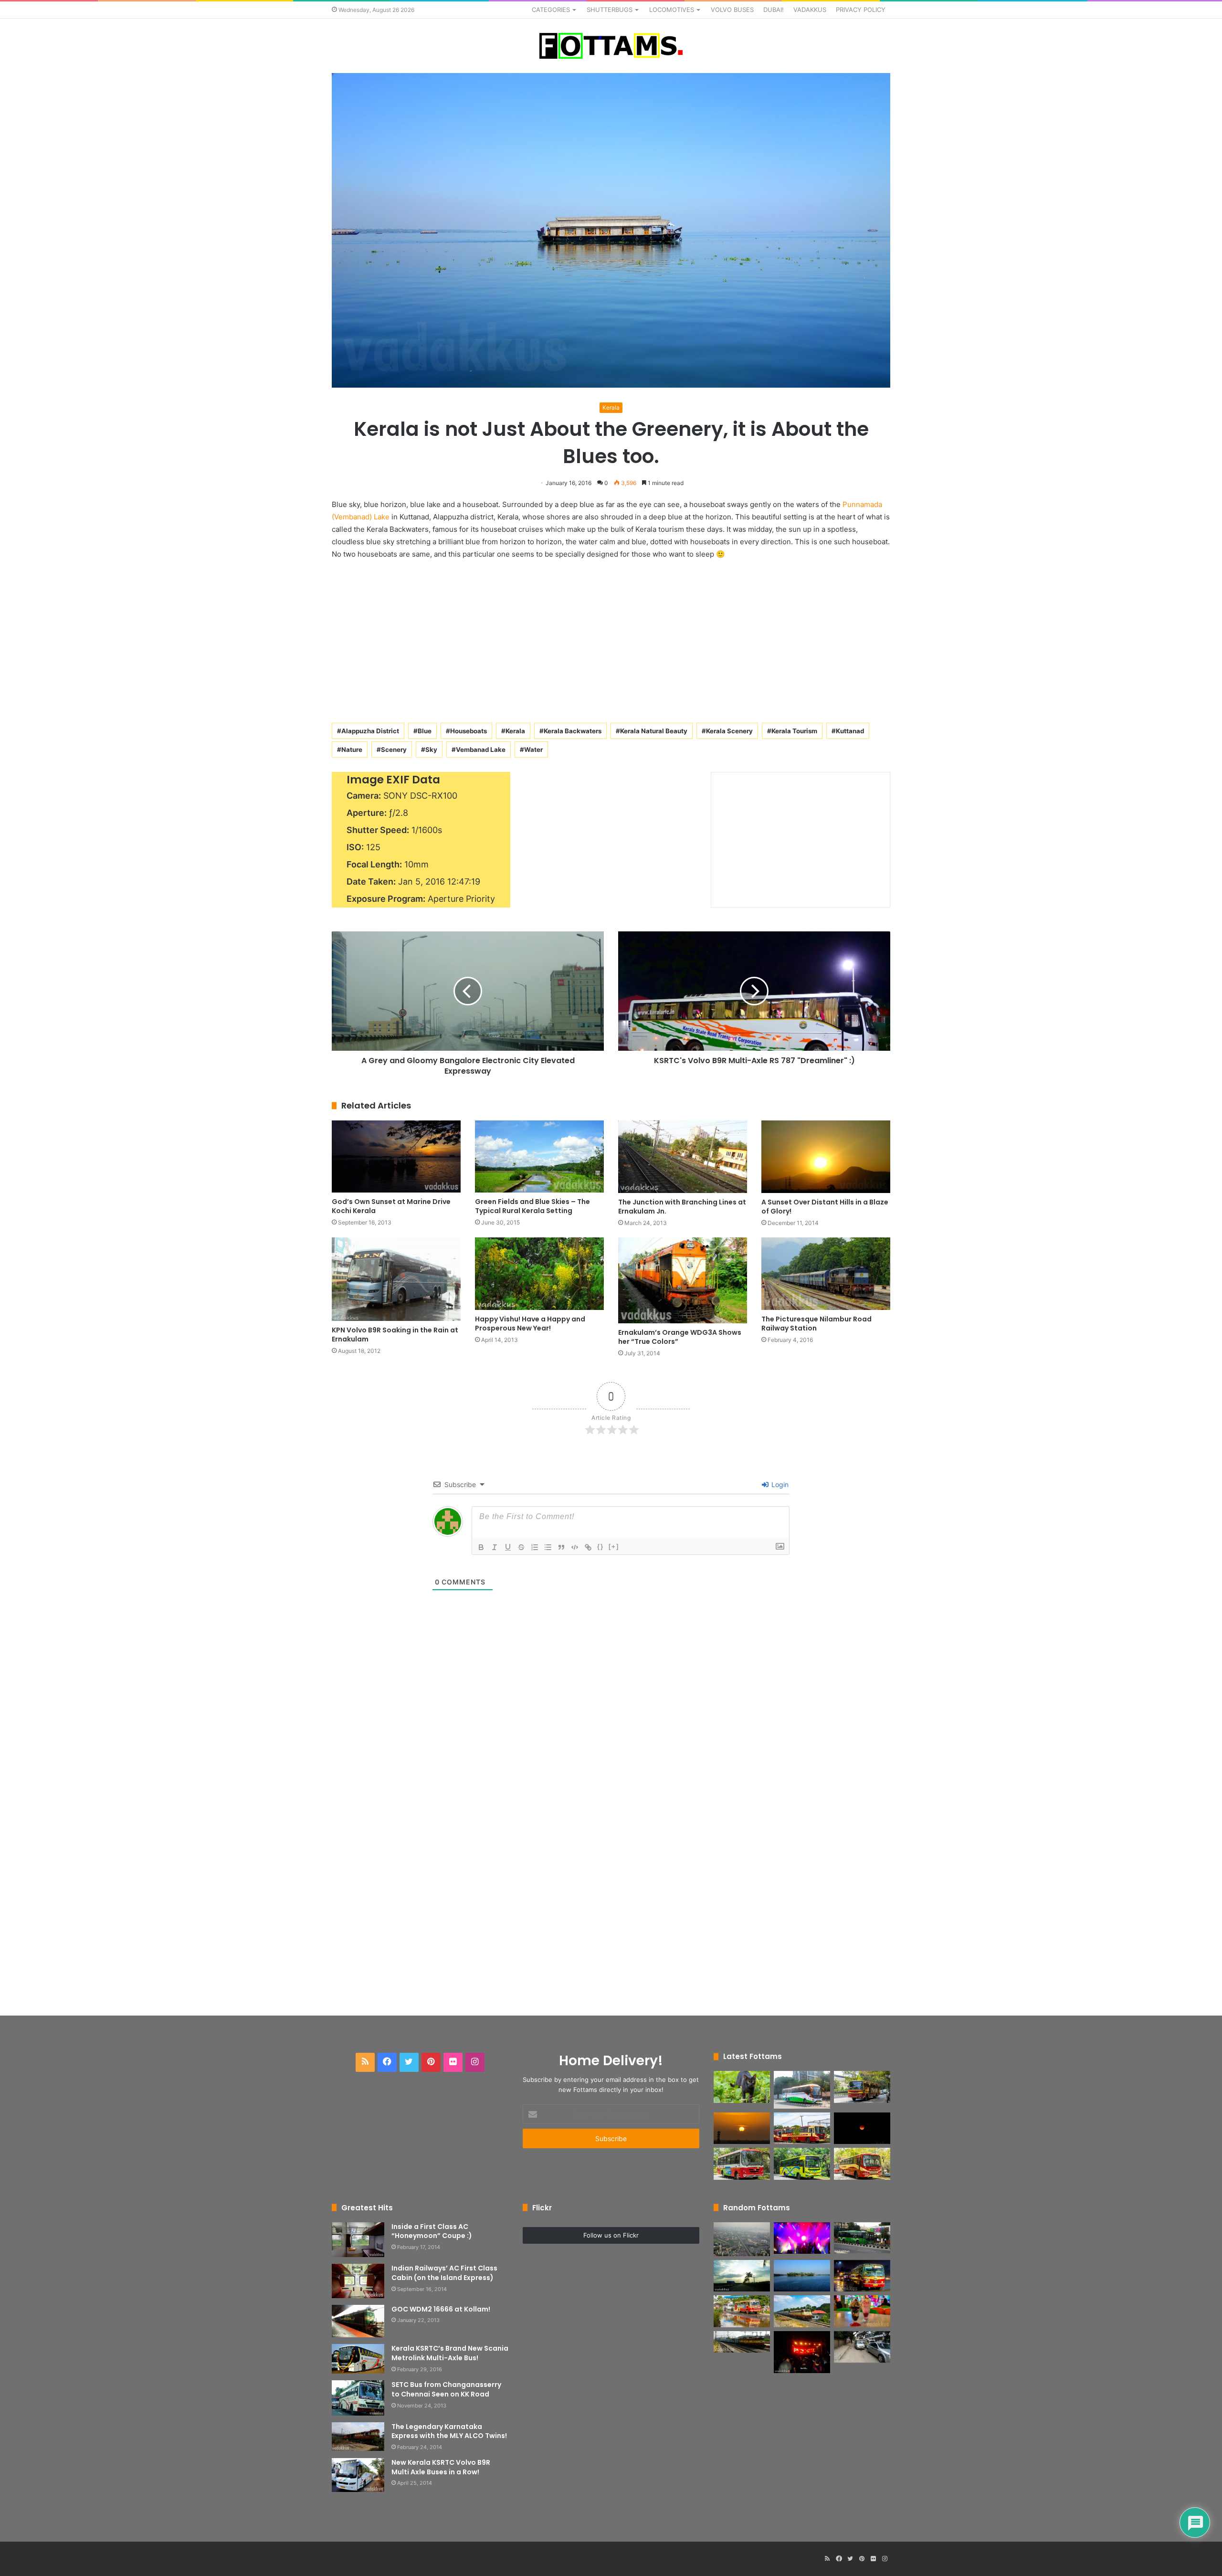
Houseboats (469, 731)
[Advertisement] (611, 639)
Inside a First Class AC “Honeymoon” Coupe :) (432, 2231)
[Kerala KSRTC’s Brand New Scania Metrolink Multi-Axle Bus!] (358, 2359)
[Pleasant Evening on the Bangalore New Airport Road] (742, 2276)
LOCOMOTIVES (672, 10)
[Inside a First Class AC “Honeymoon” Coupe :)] (358, 2240)
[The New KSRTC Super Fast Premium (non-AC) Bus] (802, 2128)
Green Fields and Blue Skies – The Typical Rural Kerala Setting (532, 1206)
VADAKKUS (810, 10)
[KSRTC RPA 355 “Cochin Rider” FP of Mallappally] (742, 2311)
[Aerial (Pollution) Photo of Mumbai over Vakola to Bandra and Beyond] (742, 2239)
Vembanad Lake (481, 750)
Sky (431, 750)
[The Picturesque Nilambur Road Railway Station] (826, 1274)
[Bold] (481, 1547)
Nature (352, 750)
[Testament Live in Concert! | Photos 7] (802, 2238)
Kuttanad (850, 731)
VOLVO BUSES (732, 10)
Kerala (611, 407)
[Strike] (521, 1547)
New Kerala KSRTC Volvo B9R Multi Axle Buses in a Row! (441, 2467)
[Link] (588, 1547)
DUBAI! (774, 10)
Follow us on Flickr (611, 2235)
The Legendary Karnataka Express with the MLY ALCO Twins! (449, 2431)
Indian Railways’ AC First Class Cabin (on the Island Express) (444, 2273)
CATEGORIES (551, 10)
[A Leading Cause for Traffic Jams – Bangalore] (862, 2347)
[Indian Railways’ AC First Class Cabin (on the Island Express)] (358, 2281)
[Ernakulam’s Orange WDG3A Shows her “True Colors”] (683, 1280)
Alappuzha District (370, 731)
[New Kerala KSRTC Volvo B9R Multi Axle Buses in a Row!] (358, 2475)
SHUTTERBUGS (610, 10)
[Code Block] (575, 1547)
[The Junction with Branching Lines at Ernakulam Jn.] (683, 1157)
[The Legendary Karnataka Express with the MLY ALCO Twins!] (358, 2437)
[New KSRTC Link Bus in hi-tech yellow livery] (802, 2164)
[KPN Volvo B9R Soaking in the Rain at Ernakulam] (396, 1279)
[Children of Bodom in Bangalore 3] (802, 2352)
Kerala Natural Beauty (654, 731)
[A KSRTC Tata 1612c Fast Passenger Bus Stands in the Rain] (862, 2276)
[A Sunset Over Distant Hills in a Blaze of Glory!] (826, 1157)
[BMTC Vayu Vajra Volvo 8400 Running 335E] (862, 2238)
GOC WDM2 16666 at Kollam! (441, 2309)
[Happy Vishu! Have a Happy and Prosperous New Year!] (539, 1274)
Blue (425, 731)
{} (600, 1547)
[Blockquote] (561, 1547)
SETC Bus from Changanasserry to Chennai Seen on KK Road (446, 2389)
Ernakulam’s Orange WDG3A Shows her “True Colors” (680, 1337)
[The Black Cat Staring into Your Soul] (742, 2087)
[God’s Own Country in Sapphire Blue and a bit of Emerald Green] (802, 2276)
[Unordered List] (548, 1547)
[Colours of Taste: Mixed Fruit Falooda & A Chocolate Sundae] (862, 2311)
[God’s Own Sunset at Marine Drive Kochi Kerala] (396, 1157)
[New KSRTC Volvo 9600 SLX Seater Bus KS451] (802, 2090)
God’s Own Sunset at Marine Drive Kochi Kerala (391, 1206)
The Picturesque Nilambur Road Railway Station (816, 1324)
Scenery (394, 750)
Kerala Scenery (729, 731)
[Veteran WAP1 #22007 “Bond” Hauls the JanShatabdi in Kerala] (802, 2311)
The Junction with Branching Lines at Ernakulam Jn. (682, 1207)
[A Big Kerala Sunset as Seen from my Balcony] (742, 2128)
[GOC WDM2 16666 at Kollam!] (358, 2321)
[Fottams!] (611, 46)
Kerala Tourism (794, 731)
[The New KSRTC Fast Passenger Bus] (862, 2164)
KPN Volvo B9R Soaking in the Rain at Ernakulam (395, 1335)
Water (533, 750)
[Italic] (495, 1547)
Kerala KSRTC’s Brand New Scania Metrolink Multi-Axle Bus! (450, 2353)
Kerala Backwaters (573, 731)
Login (779, 1484)
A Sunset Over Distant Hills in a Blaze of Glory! (825, 1207)
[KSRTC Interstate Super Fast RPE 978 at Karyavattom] (862, 2087)
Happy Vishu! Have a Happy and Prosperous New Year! (530, 1324)
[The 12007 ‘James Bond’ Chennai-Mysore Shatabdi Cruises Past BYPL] (742, 2342)
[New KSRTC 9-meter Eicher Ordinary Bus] (742, 2164)
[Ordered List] (535, 1547)
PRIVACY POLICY (861, 10)
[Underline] (508, 1547)
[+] (614, 1547)
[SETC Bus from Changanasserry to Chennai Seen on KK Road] (358, 2398)
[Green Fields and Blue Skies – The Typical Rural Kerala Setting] (539, 1157)
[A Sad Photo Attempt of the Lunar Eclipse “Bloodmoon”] (862, 2128)
